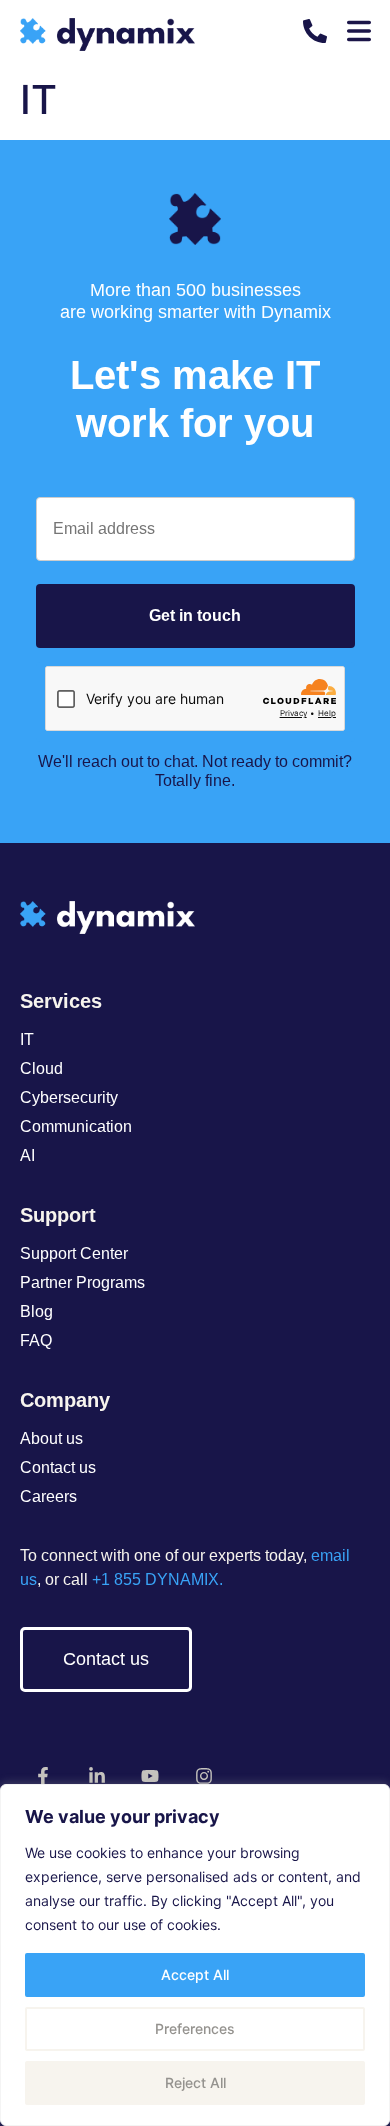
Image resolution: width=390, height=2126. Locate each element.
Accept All (195, 1974)
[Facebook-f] (43, 1775)
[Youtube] (150, 1775)
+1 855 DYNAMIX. (155, 1579)
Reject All (195, 2082)
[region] (195, 1955)
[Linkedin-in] (96, 1775)
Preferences (195, 2028)
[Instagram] (204, 1775)
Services (61, 1001)
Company (65, 1400)
